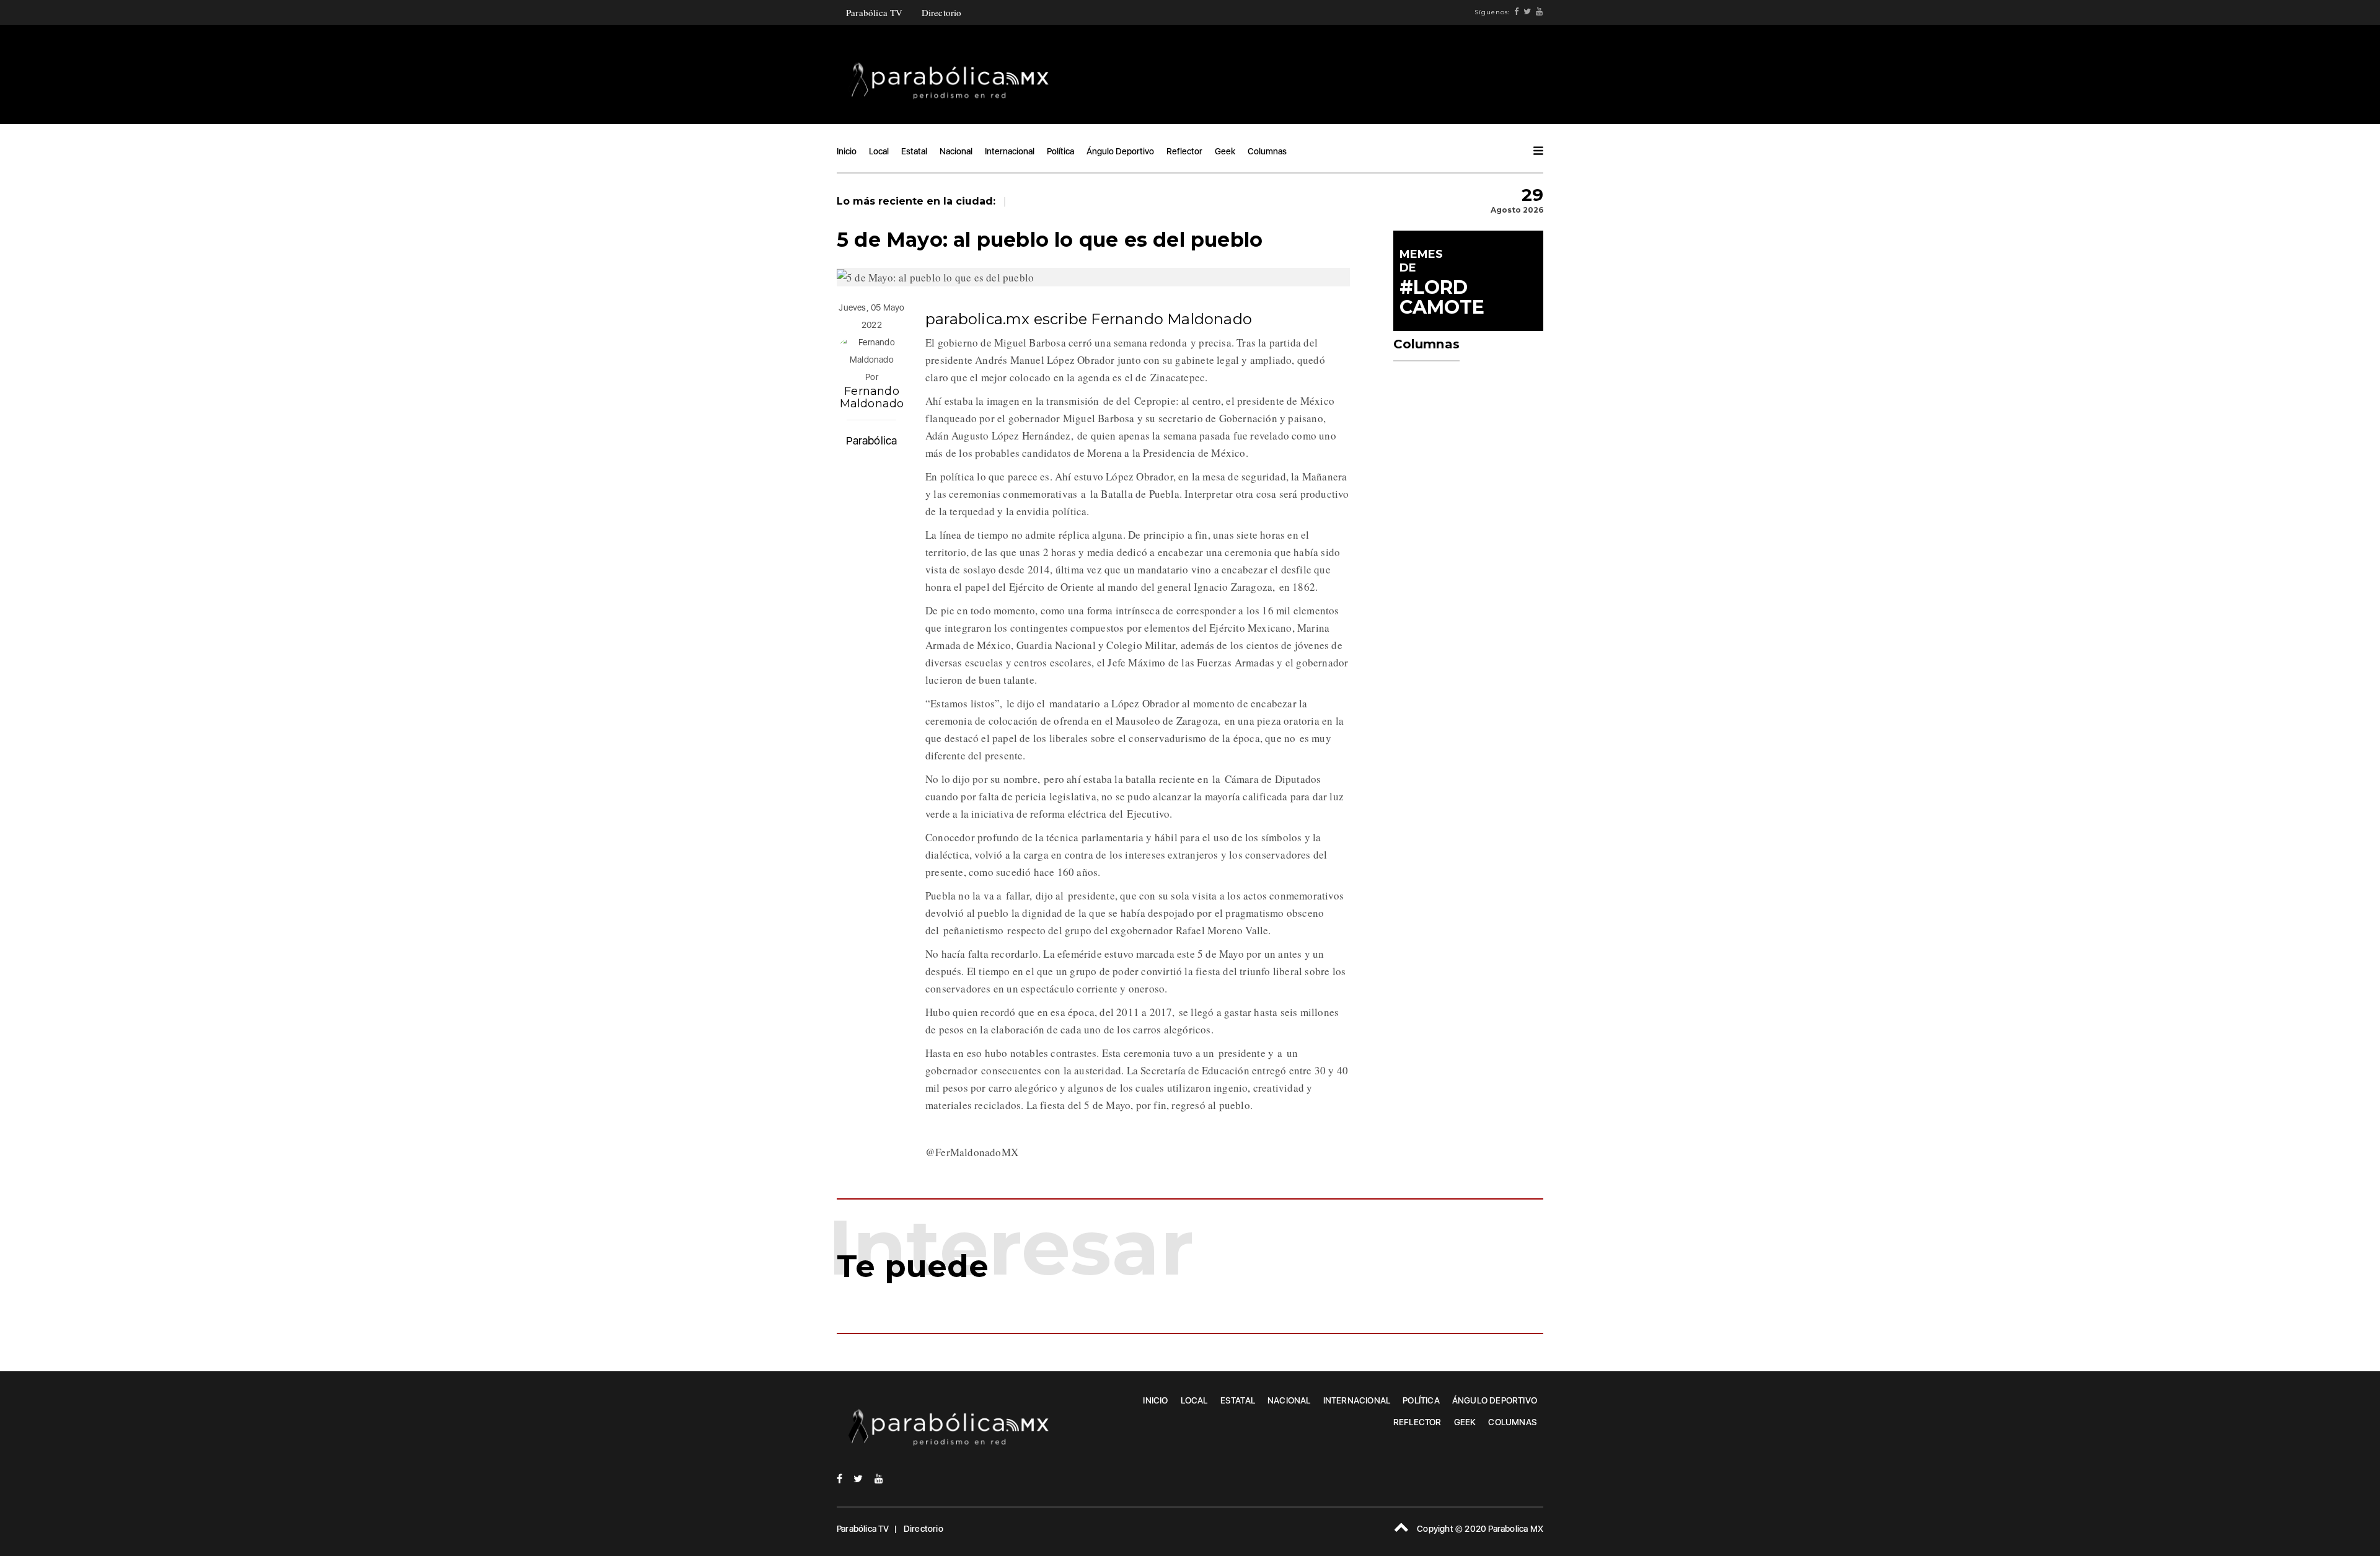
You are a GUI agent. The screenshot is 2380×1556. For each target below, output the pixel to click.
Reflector (1184, 151)
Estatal (914, 151)
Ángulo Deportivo (1120, 151)
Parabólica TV (875, 12)
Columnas (1267, 151)
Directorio (942, 12)
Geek (1225, 151)
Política (1060, 151)
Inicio (847, 151)
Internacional (1010, 151)
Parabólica (871, 440)
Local (879, 151)
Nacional (956, 151)
